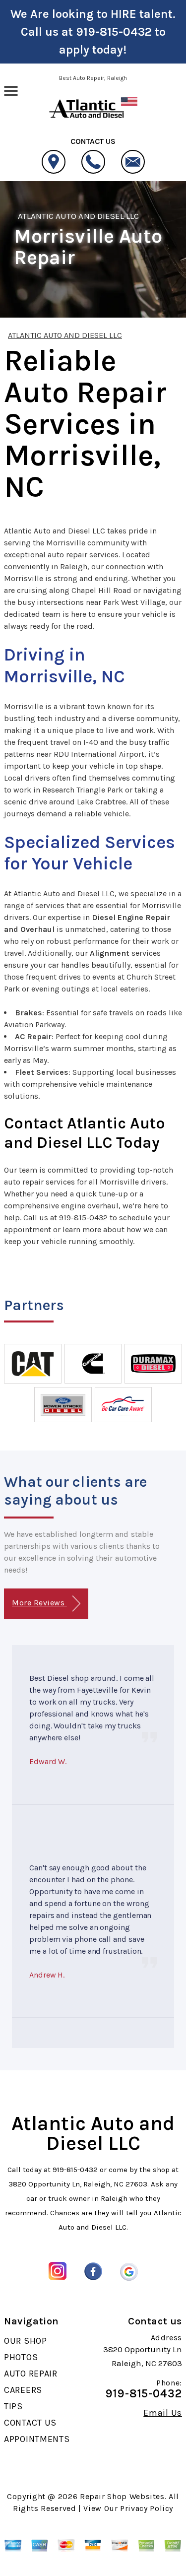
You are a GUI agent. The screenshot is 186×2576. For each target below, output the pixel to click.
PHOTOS (21, 2357)
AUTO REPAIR (31, 2374)
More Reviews (39, 1603)
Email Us (163, 2413)
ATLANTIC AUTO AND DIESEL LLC (78, 216)
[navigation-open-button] (11, 90)
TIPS (13, 2406)
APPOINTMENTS (37, 2439)
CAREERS (23, 2390)
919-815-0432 (114, 32)
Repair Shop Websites (122, 2496)
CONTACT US (30, 2423)
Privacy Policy (147, 2508)
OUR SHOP (26, 2341)
